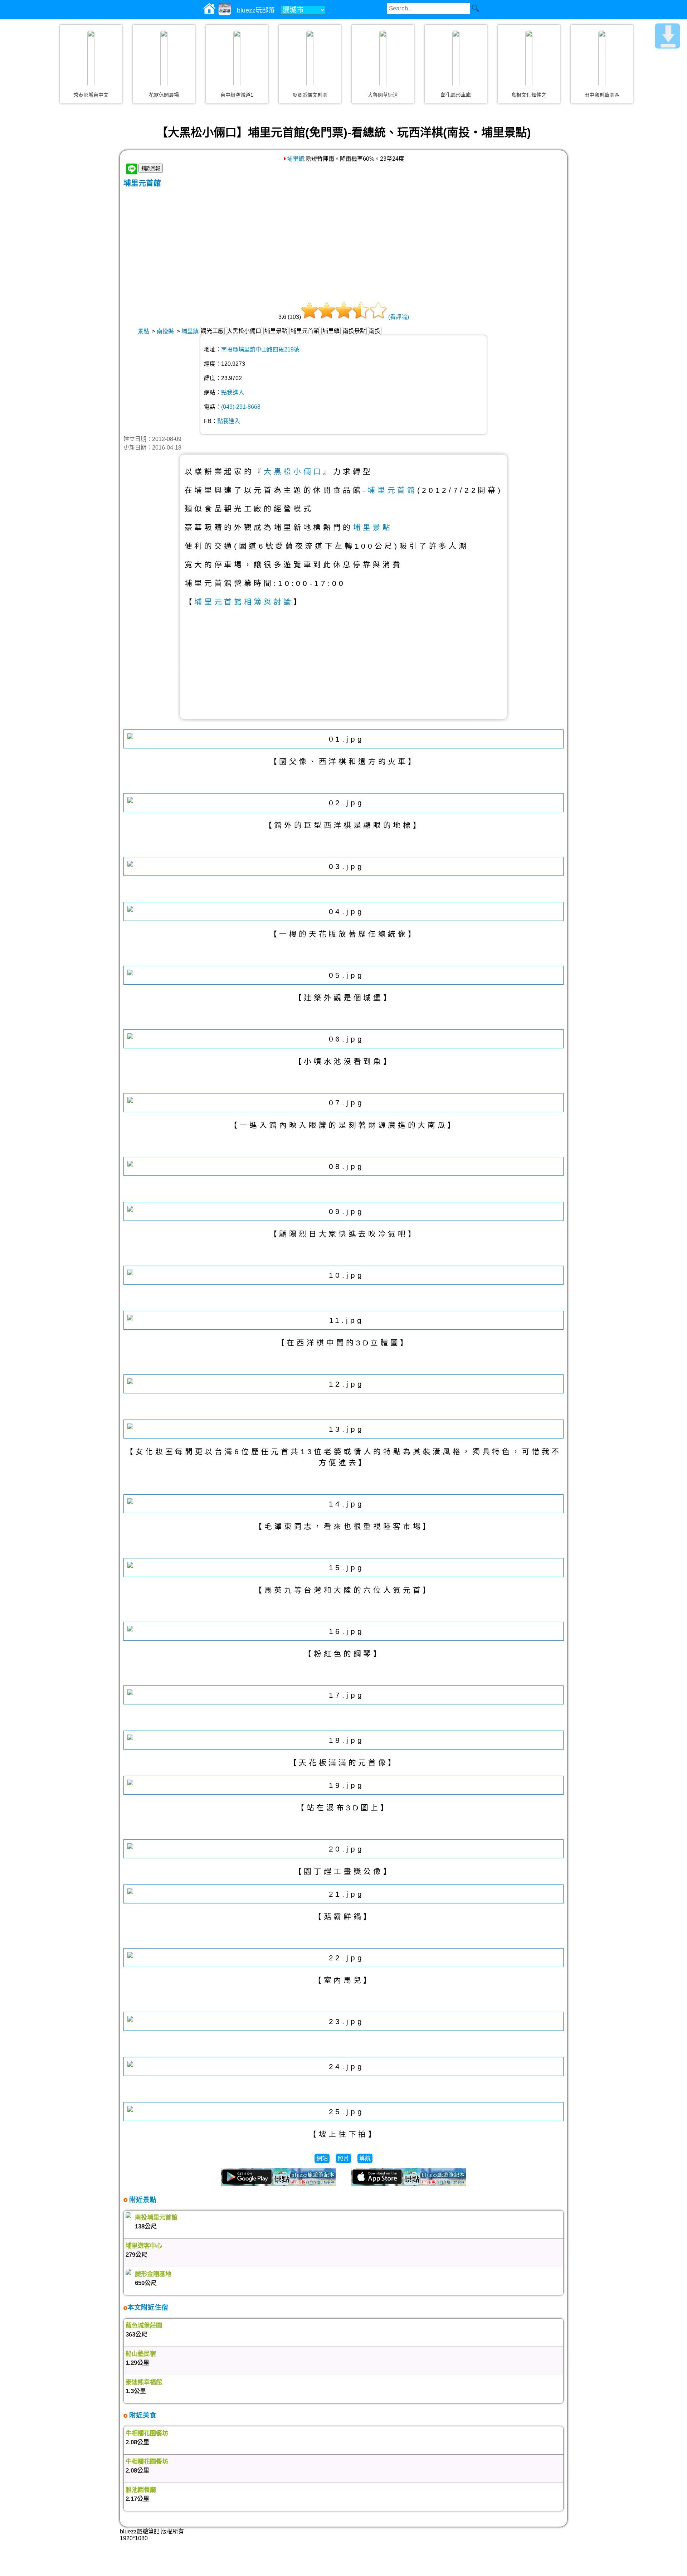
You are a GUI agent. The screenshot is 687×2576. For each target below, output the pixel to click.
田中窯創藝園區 (602, 95)
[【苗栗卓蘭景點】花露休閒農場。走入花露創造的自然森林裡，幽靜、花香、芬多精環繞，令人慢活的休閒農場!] (164, 59)
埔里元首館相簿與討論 (244, 602)
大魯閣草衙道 (383, 95)
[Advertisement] (343, 242)
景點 (143, 331)
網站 (322, 2158)
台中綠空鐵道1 (237, 95)
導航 (365, 2158)
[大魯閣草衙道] (383, 59)
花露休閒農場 (164, 95)
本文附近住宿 (148, 2307)
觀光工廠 (212, 331)
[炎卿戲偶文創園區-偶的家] (310, 59)
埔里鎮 (296, 159)
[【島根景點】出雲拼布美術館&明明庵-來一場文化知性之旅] (529, 59)
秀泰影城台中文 (91, 95)
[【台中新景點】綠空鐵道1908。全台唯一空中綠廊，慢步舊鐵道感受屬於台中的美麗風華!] (237, 59)
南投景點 (354, 331)
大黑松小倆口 (244, 331)
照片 (343, 2158)
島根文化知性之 (529, 95)
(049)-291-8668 (241, 407)
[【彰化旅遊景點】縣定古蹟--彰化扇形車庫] (456, 59)
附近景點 (142, 2200)
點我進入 (233, 392)
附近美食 (142, 2415)
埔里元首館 (142, 183)
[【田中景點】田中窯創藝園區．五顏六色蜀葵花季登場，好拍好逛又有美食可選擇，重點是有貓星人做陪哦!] (602, 59)
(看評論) (399, 317)
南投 (375, 331)
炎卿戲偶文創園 (310, 95)
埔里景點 (276, 331)
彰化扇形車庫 (456, 95)
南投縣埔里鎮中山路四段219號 (260, 350)
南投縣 (165, 331)
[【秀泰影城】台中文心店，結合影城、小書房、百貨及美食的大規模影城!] (91, 59)
